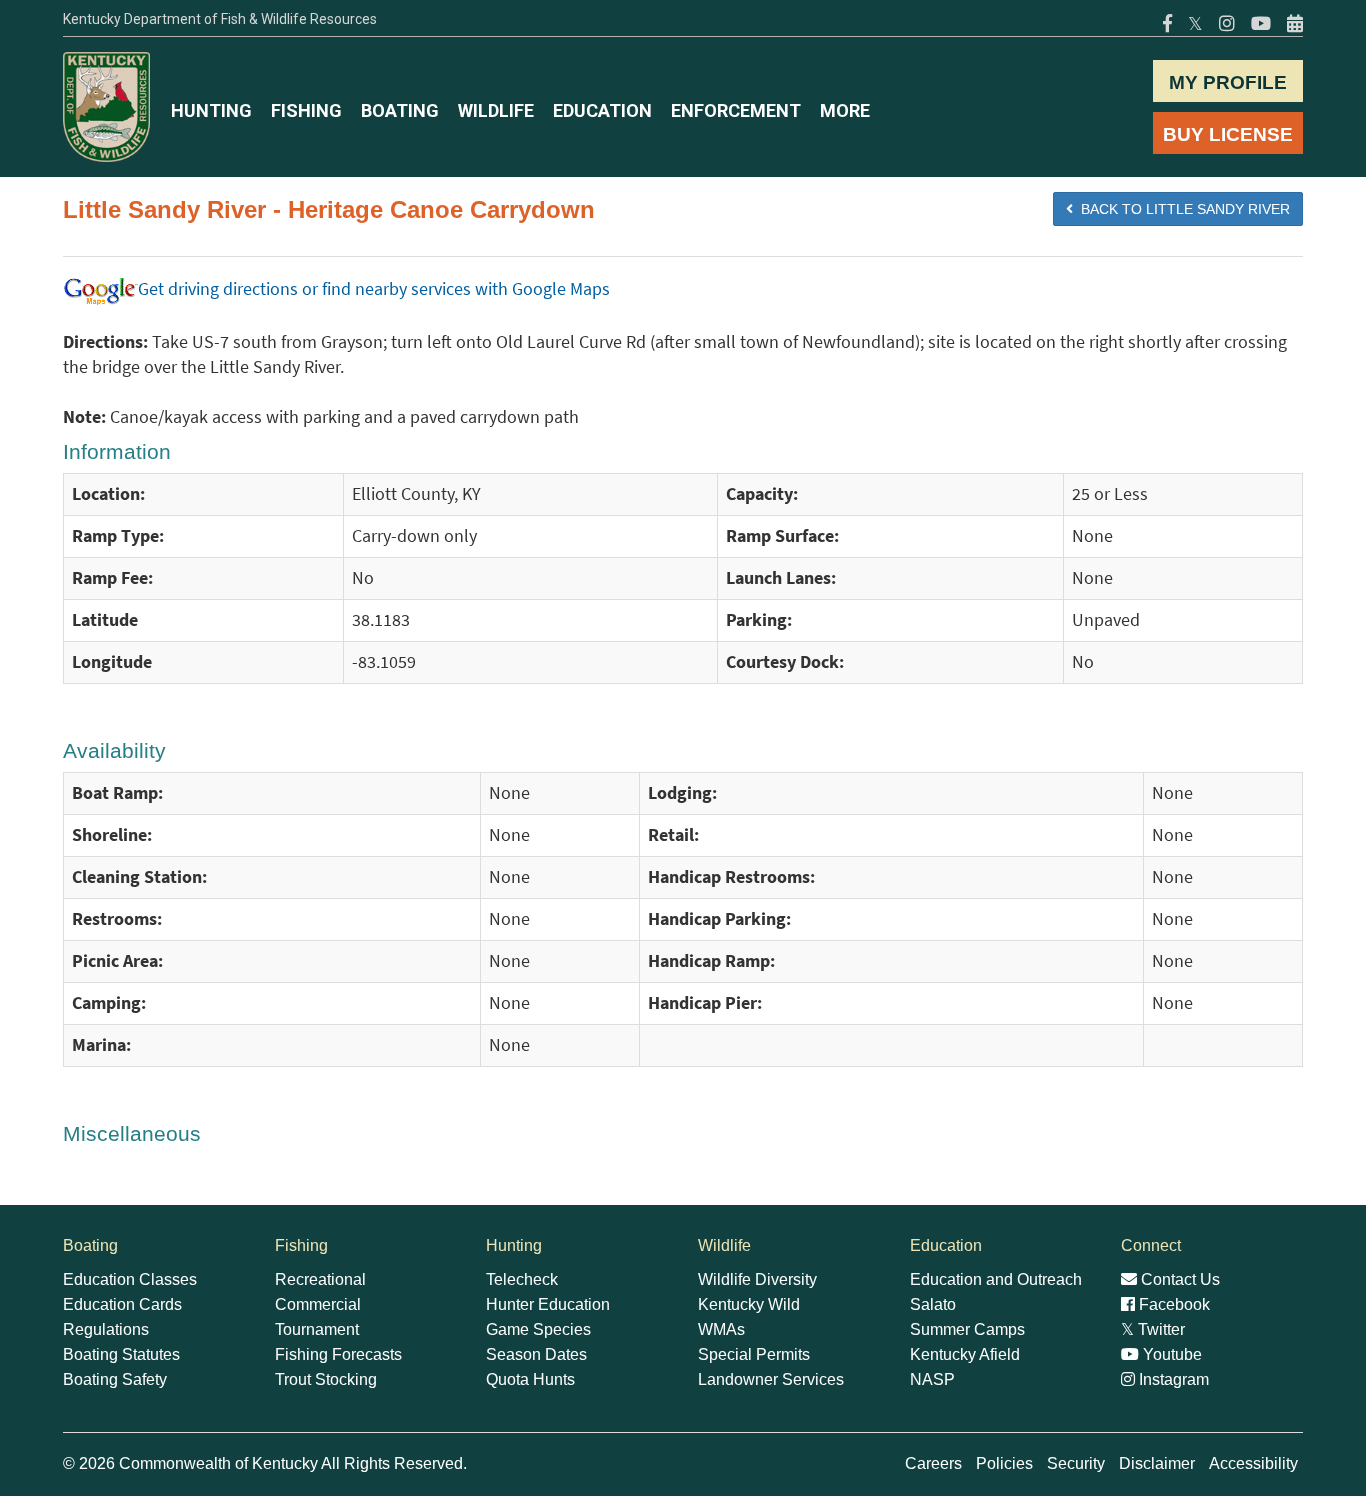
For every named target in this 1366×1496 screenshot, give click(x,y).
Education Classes (130, 1279)
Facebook (1172, 1304)
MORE (845, 110)
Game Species (538, 1329)
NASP (932, 1379)
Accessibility (1253, 1463)
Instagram (1172, 1379)
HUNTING (211, 110)
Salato (933, 1304)
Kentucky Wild (749, 1304)
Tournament (317, 1329)
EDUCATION (602, 110)
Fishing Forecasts (338, 1354)
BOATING (400, 110)
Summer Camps (967, 1329)
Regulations (106, 1329)
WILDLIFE (496, 110)
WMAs (721, 1329)
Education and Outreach (996, 1279)
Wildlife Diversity (757, 1279)
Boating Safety (115, 1379)
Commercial (318, 1304)
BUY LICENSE (1228, 134)
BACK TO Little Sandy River (1181, 209)
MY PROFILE (1228, 82)
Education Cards (122, 1304)
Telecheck (522, 1279)
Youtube (1170, 1354)
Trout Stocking (326, 1379)
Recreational (320, 1279)
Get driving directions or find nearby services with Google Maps (374, 289)
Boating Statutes (121, 1354)
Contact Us (1178, 1279)
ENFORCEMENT (736, 110)
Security (1076, 1463)
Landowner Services (771, 1379)
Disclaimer (1157, 1463)
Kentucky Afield (965, 1354)
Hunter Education (548, 1304)
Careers (933, 1463)
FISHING (306, 110)
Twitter (1153, 1329)
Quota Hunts (530, 1379)
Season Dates (536, 1354)
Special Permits (754, 1354)
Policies (1004, 1463)
